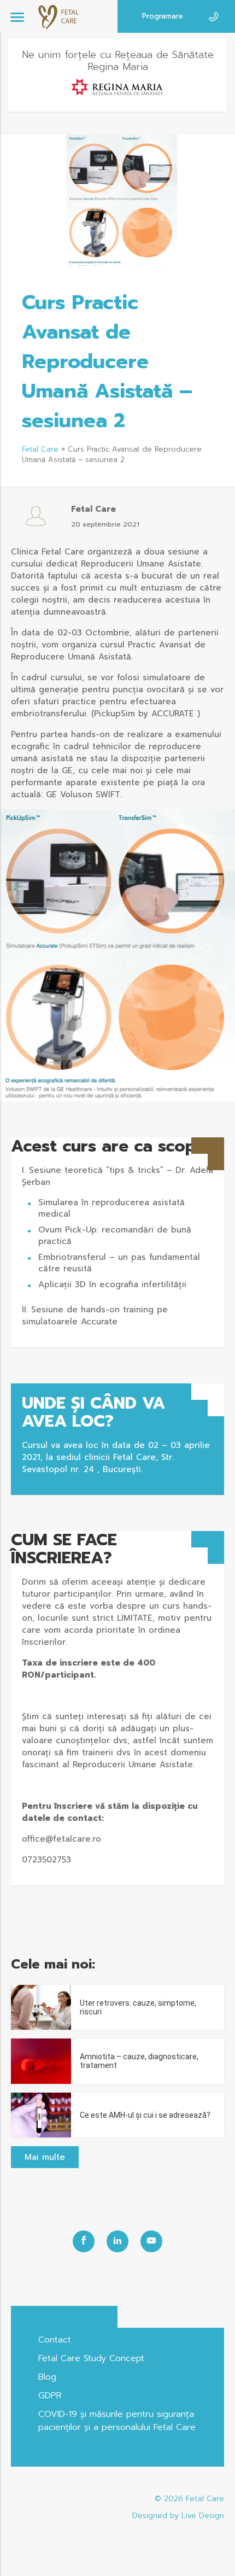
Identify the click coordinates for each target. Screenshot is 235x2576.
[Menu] (17, 17)
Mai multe (45, 2157)
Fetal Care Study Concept (91, 2358)
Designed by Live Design (178, 2516)
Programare (163, 16)
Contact (55, 2340)
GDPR (50, 2396)
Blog (47, 2377)
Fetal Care (40, 449)
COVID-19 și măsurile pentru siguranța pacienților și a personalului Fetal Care (117, 2421)
